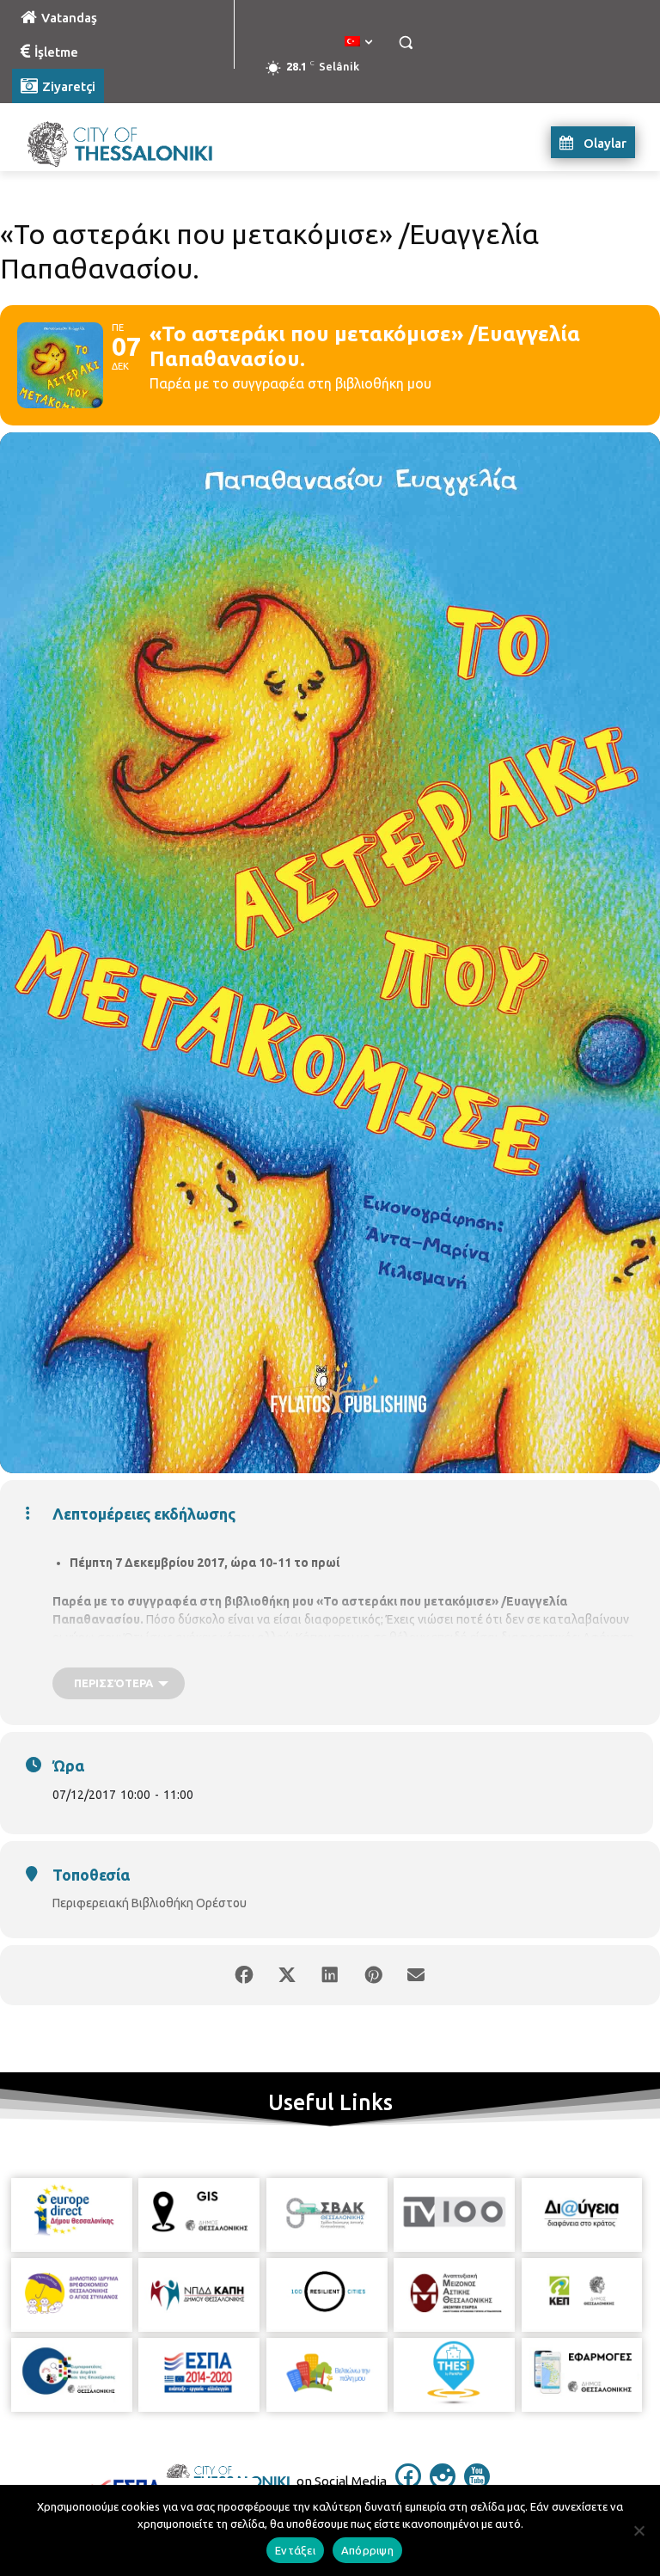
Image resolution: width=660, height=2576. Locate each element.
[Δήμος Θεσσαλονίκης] (129, 142)
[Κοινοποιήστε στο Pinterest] (373, 1975)
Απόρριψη (367, 2550)
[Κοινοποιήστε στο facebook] (244, 1975)
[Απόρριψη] (639, 2530)
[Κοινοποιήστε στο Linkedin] (330, 1975)
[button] (405, 43)
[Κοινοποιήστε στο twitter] (287, 1975)
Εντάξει (295, 2550)
